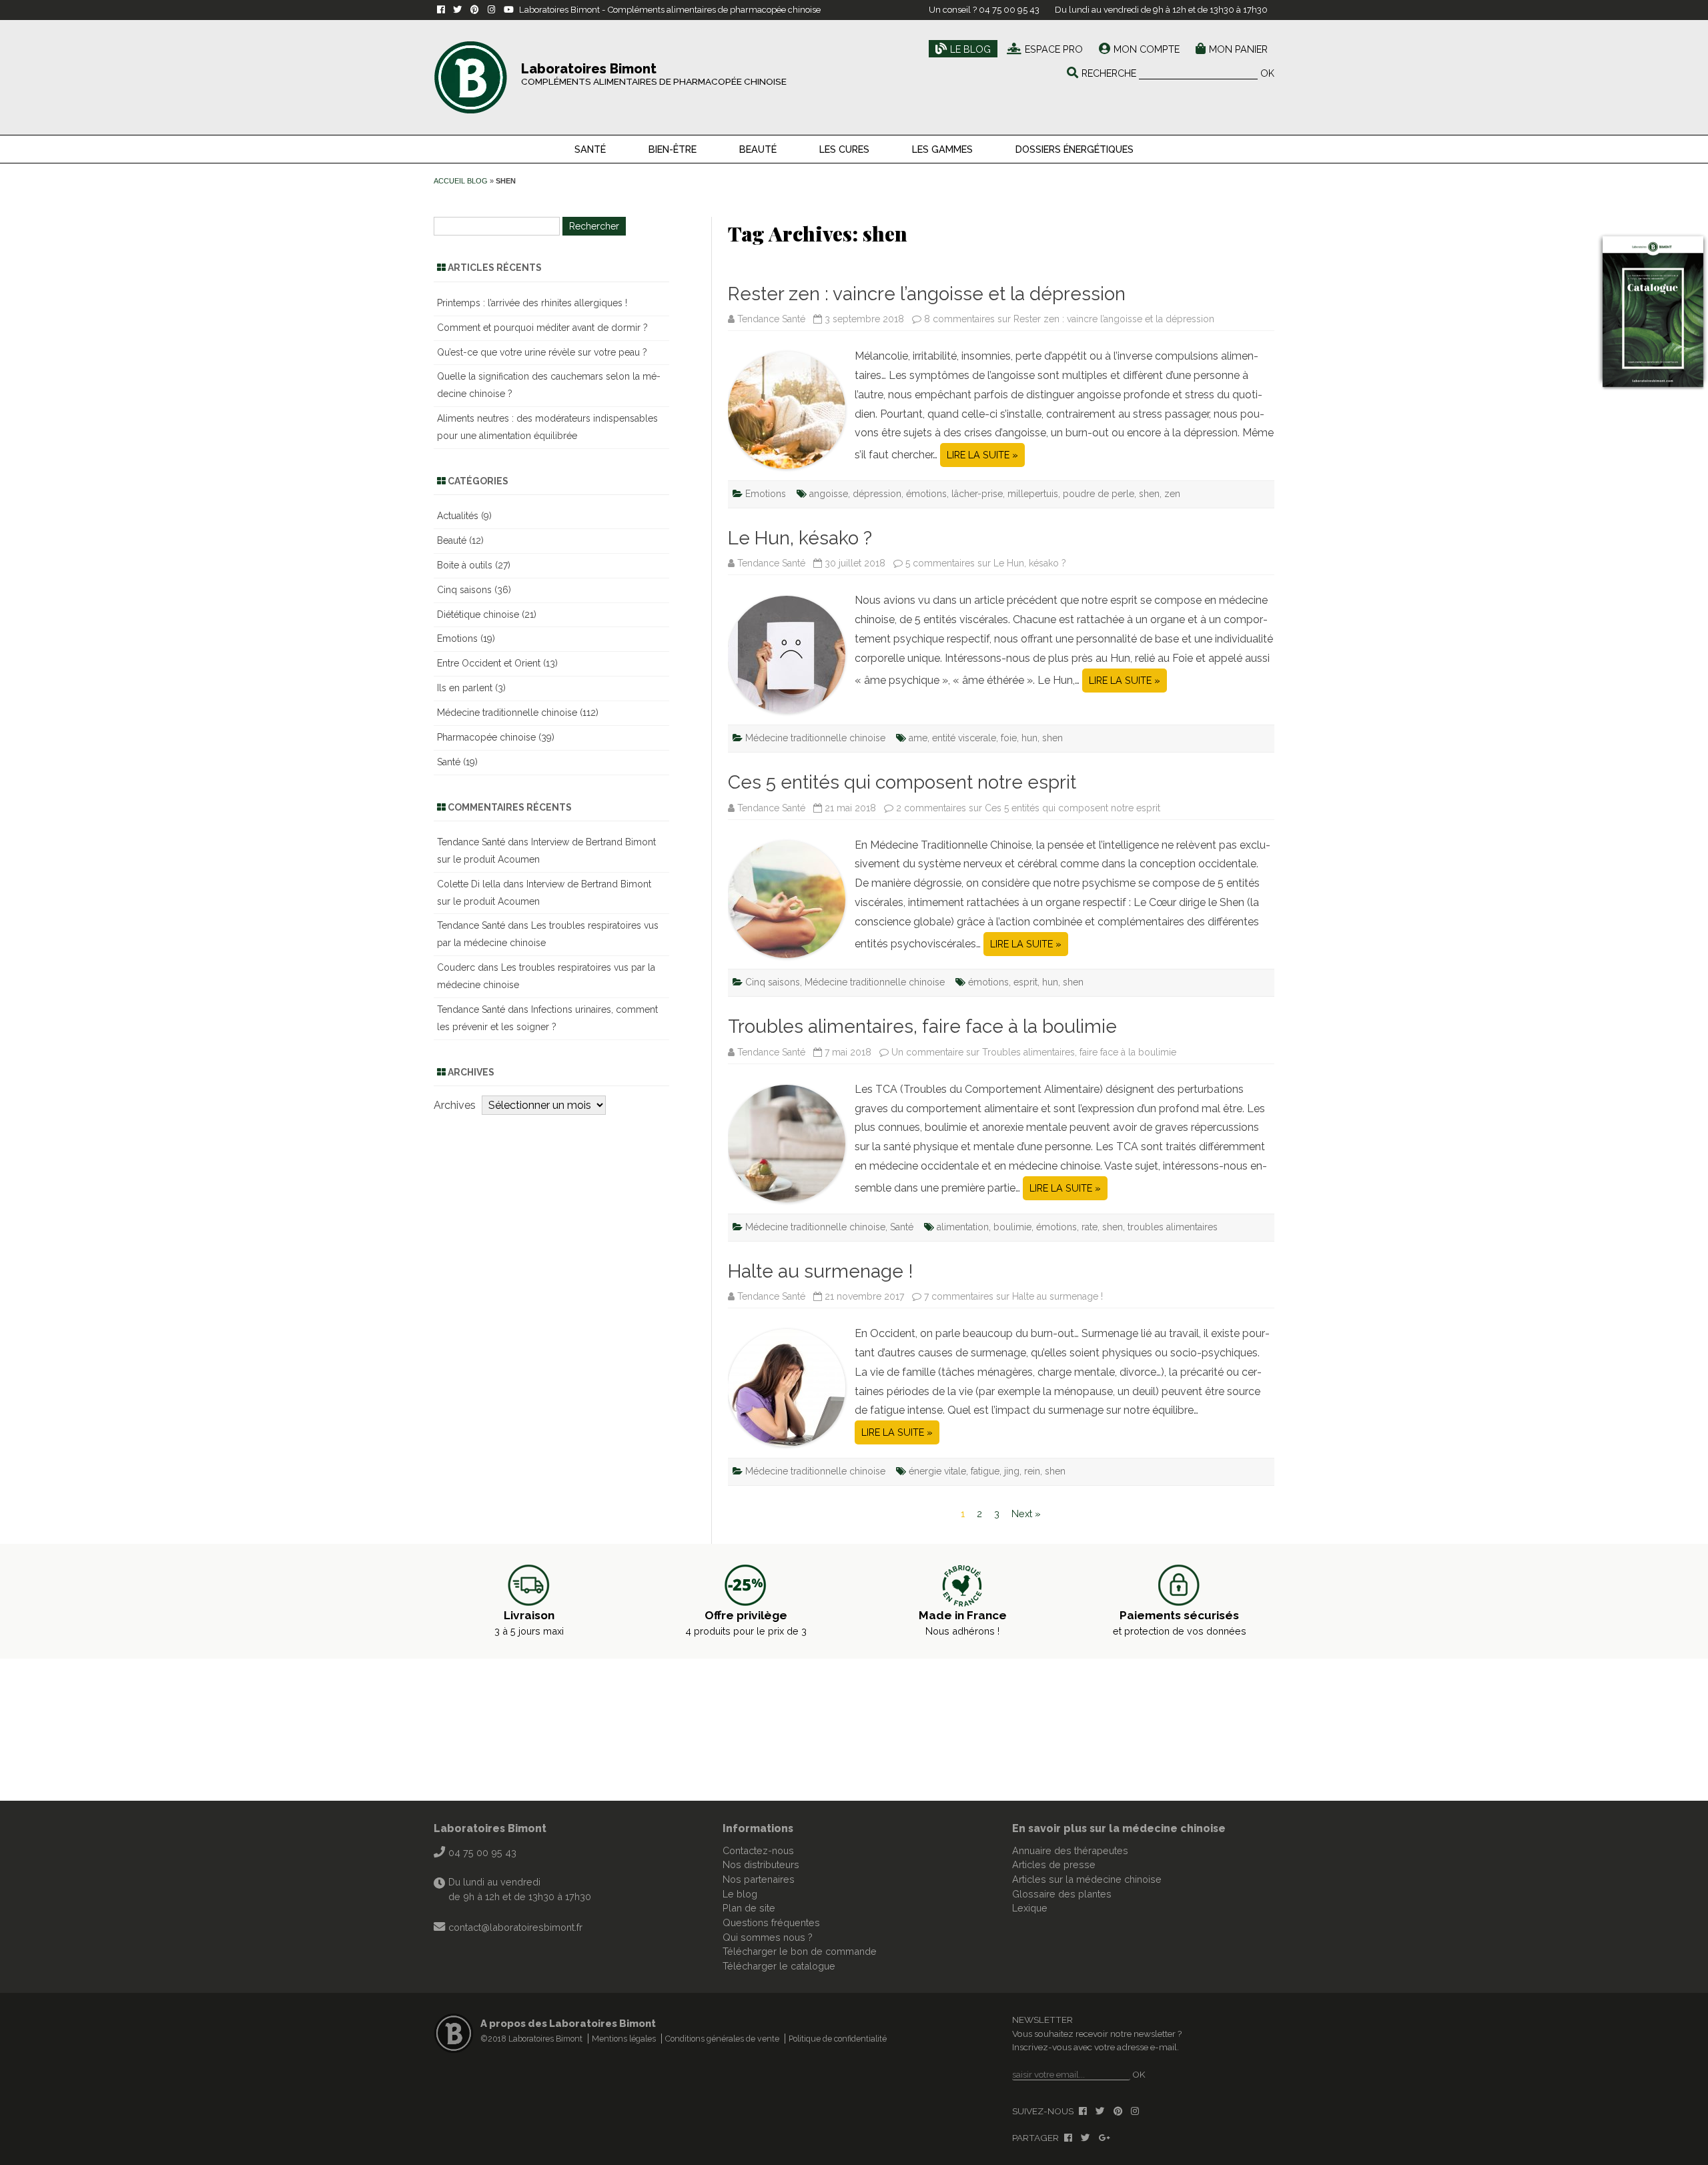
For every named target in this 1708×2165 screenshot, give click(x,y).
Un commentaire (1034, 1052)
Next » (1026, 1513)
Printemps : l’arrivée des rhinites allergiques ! (532, 303)
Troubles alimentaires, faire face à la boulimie (922, 1026)
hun (1029, 738)
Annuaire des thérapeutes (1070, 1850)
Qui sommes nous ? (768, 1937)
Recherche (1109, 73)
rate (1090, 1227)
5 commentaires (986, 563)
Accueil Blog (461, 181)
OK (1267, 73)
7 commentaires (1013, 1296)
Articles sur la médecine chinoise (1087, 1879)
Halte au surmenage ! (821, 1271)
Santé (590, 149)
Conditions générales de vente (722, 2039)
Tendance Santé (771, 319)
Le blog (970, 49)
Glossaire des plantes (1062, 1894)
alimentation (963, 1227)
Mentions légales (624, 2039)
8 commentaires (1069, 319)
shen (1149, 494)
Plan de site (749, 1908)
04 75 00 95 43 (1009, 10)
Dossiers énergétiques (1075, 149)
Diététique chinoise (478, 614)
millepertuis (1033, 494)
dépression (877, 494)
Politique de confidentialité (838, 2039)
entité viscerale (964, 738)
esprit (1025, 982)
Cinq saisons (773, 982)
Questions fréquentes (771, 1922)
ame (918, 738)
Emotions (766, 494)
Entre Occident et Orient (489, 663)
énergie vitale (937, 1471)
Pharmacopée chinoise (486, 737)
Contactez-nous (758, 1850)
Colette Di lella (469, 884)
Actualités (458, 516)
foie (1009, 738)
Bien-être (673, 149)
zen (1172, 494)
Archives (455, 1105)
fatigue (985, 1471)
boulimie (1012, 1227)
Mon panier (1238, 49)
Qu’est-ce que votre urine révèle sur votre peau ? (542, 352)
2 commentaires (1028, 808)
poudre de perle (1099, 494)
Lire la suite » (982, 455)
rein (1032, 1471)
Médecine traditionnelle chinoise (815, 738)
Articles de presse (1054, 1864)
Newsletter (1042, 2020)
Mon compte (1147, 49)
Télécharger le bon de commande (800, 1951)
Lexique (1030, 1908)
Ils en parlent (465, 688)
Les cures (844, 149)
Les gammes (942, 149)
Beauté (758, 149)
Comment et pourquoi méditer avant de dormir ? (542, 328)
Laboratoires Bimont (490, 1828)
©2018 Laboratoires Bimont (531, 2039)
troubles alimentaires (1173, 1227)
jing (1012, 1471)
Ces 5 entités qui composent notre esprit (902, 782)
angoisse (829, 494)
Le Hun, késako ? (800, 538)
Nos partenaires (759, 1879)
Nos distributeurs (761, 1864)
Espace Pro (1054, 49)
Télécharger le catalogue (779, 1966)
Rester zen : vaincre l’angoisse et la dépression (927, 294)
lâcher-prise (977, 494)
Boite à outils (465, 565)
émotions (926, 494)
